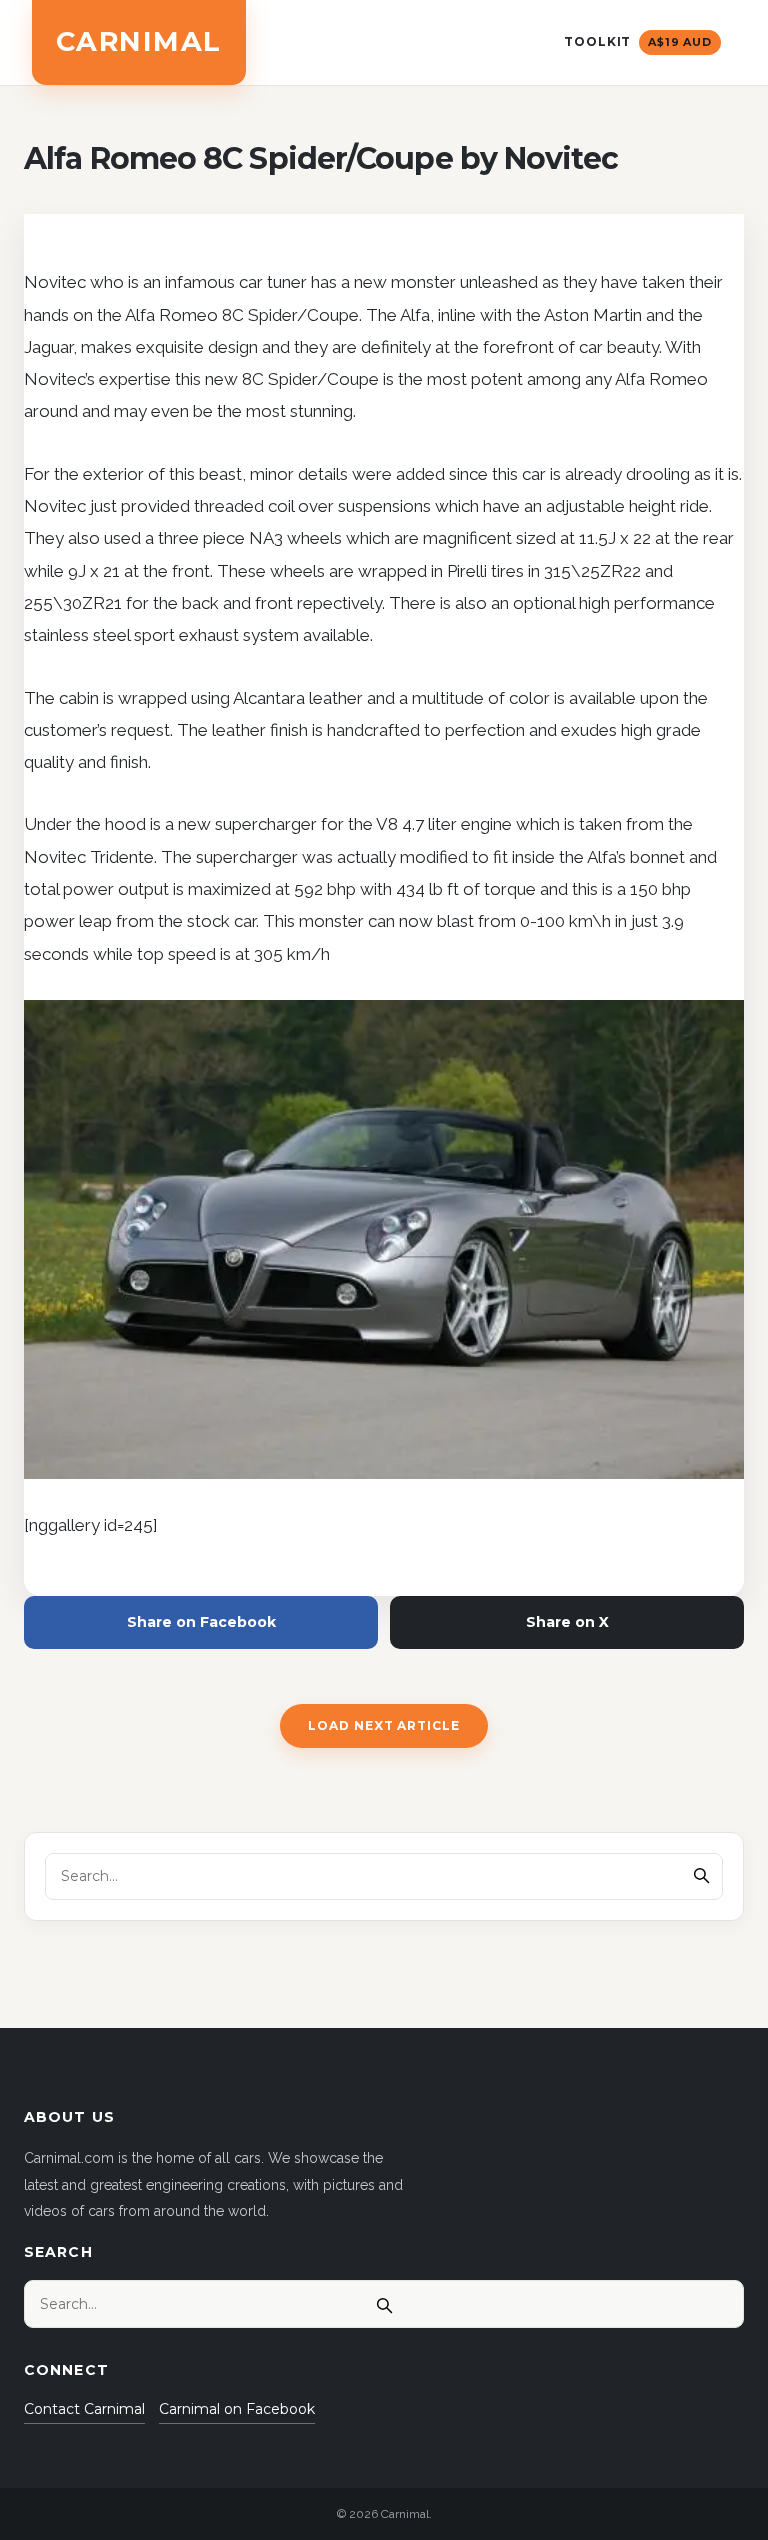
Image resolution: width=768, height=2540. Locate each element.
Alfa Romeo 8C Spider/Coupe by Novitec (321, 158)
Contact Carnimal (84, 2409)
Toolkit (638, 41)
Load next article (384, 1725)
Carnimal (139, 41)
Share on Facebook (201, 1622)
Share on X (567, 1622)
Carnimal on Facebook (237, 2409)
